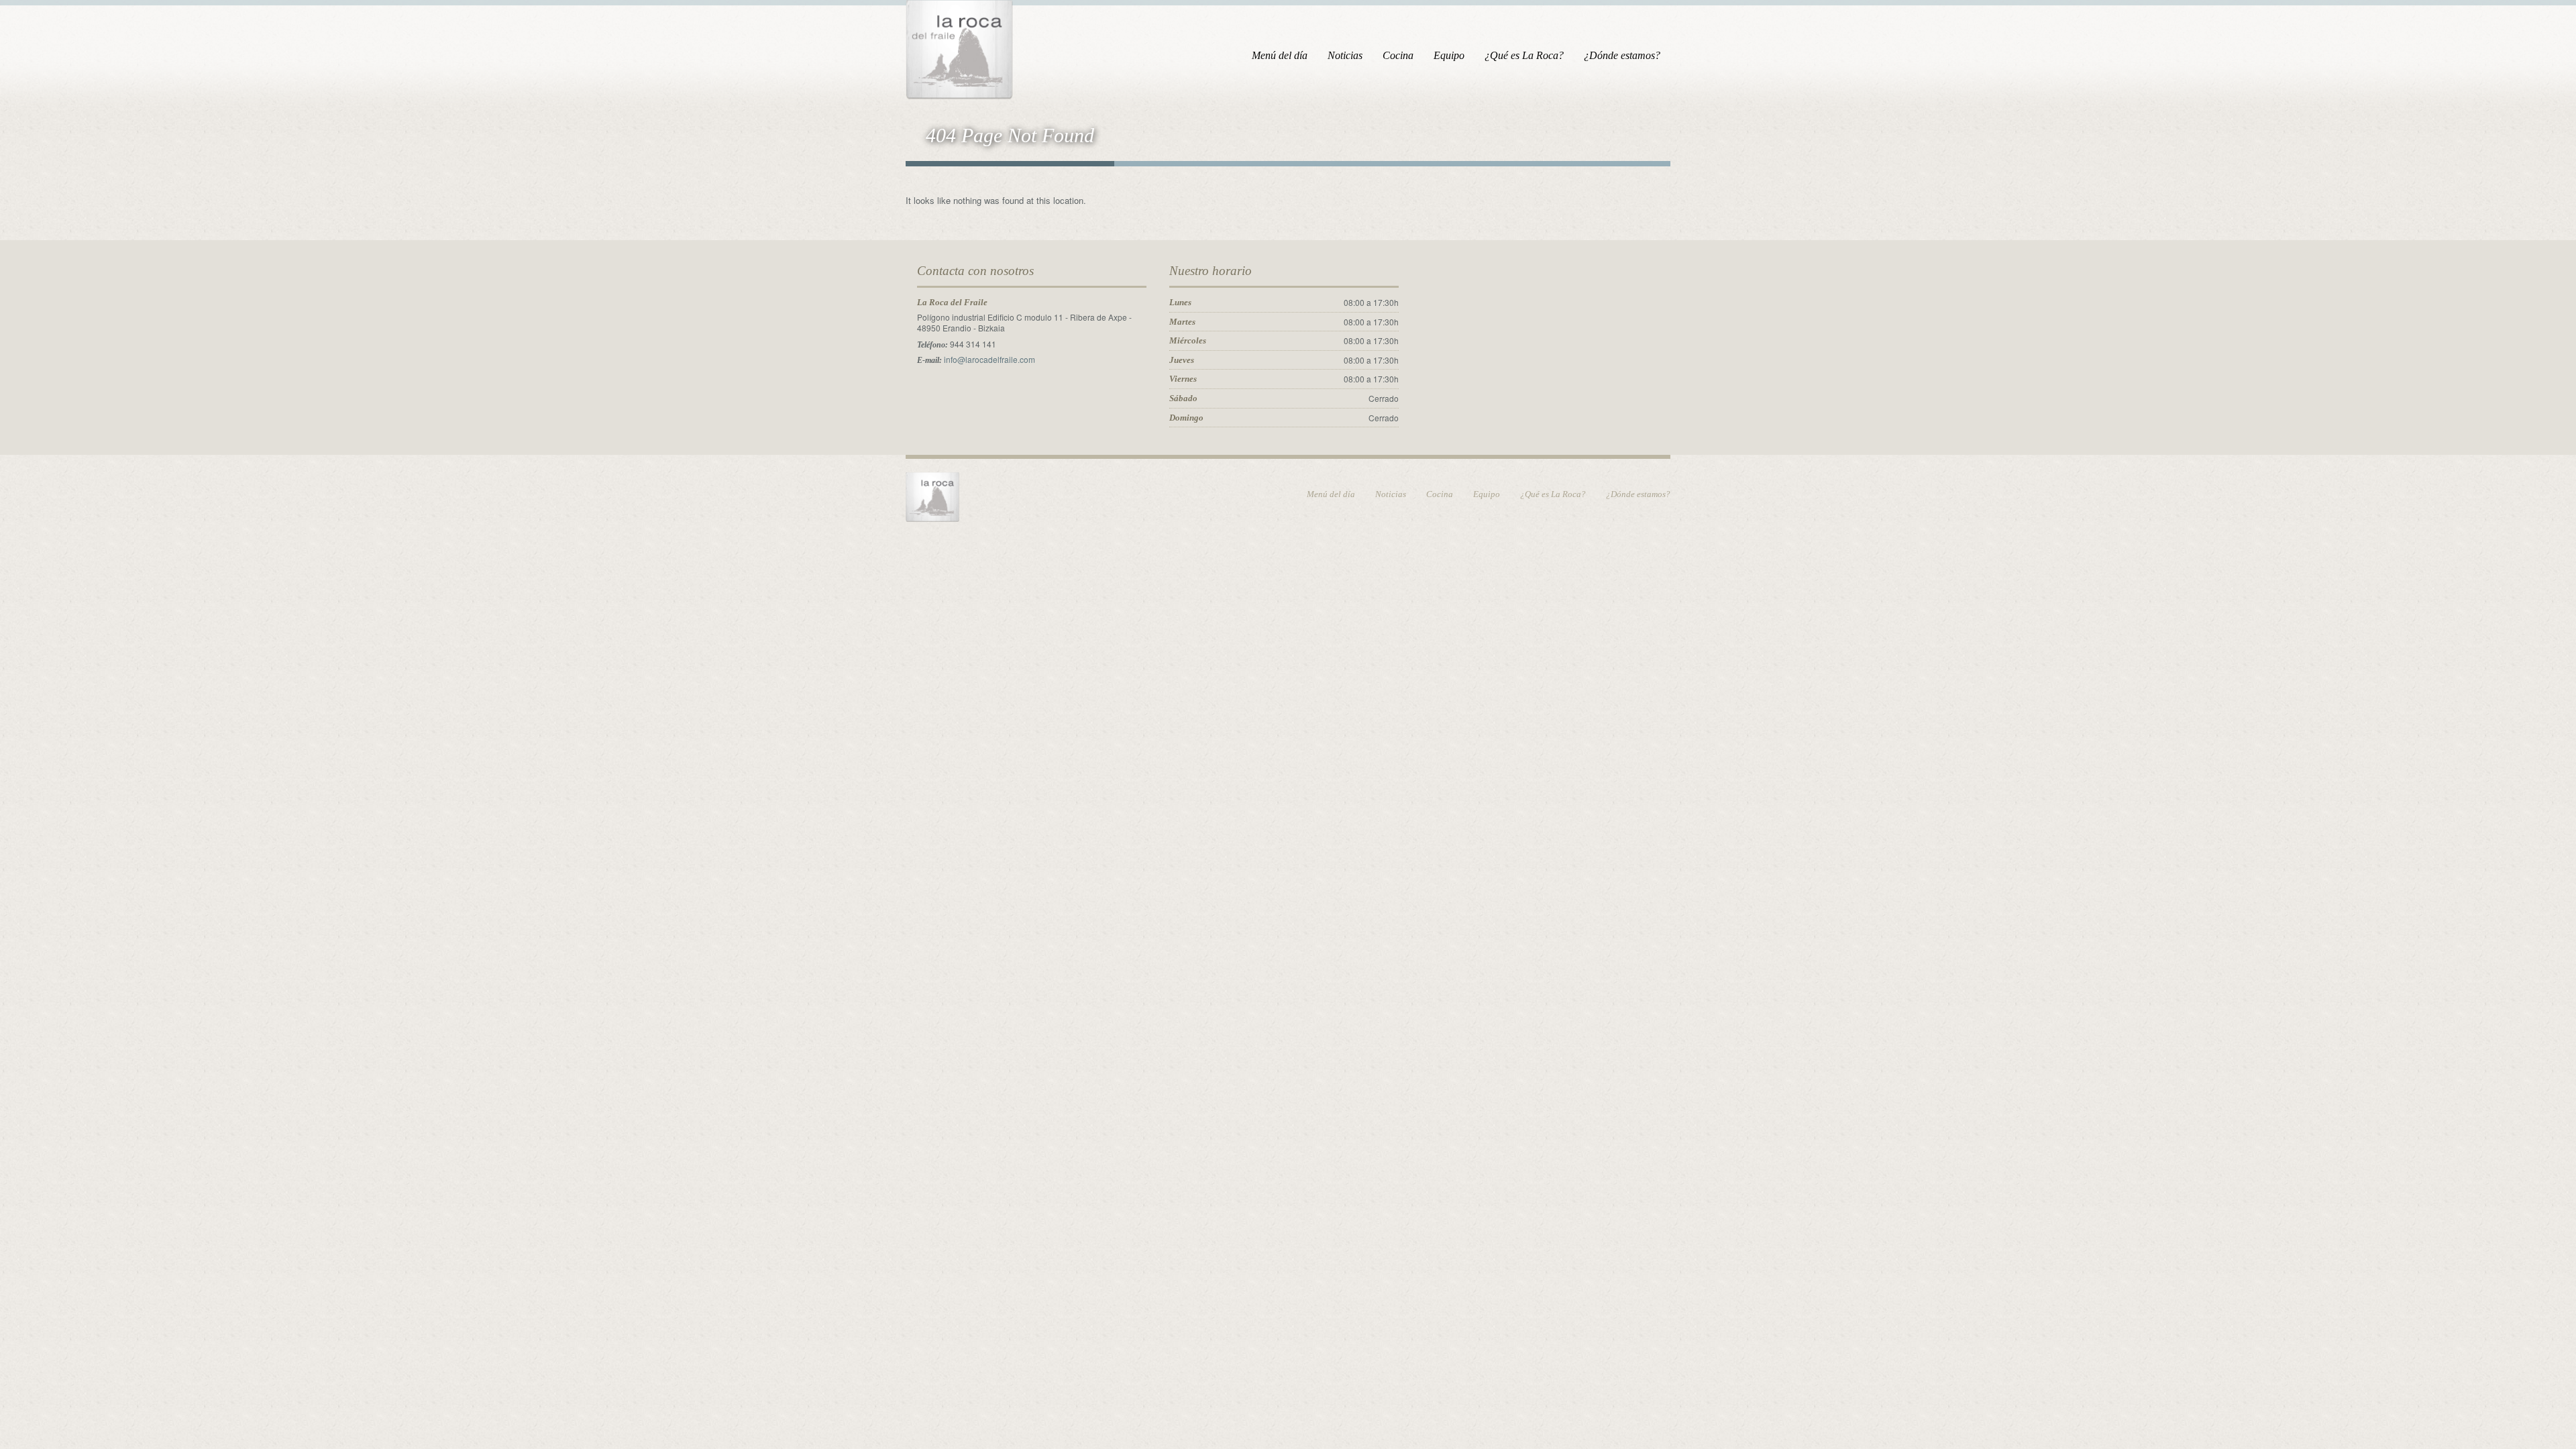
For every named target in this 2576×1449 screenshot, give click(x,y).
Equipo (1449, 55)
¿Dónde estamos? (1622, 55)
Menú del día (1280, 55)
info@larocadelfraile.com (989, 359)
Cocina (1398, 55)
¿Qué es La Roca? (1524, 55)
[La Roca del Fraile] (959, 47)
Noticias (1345, 55)
